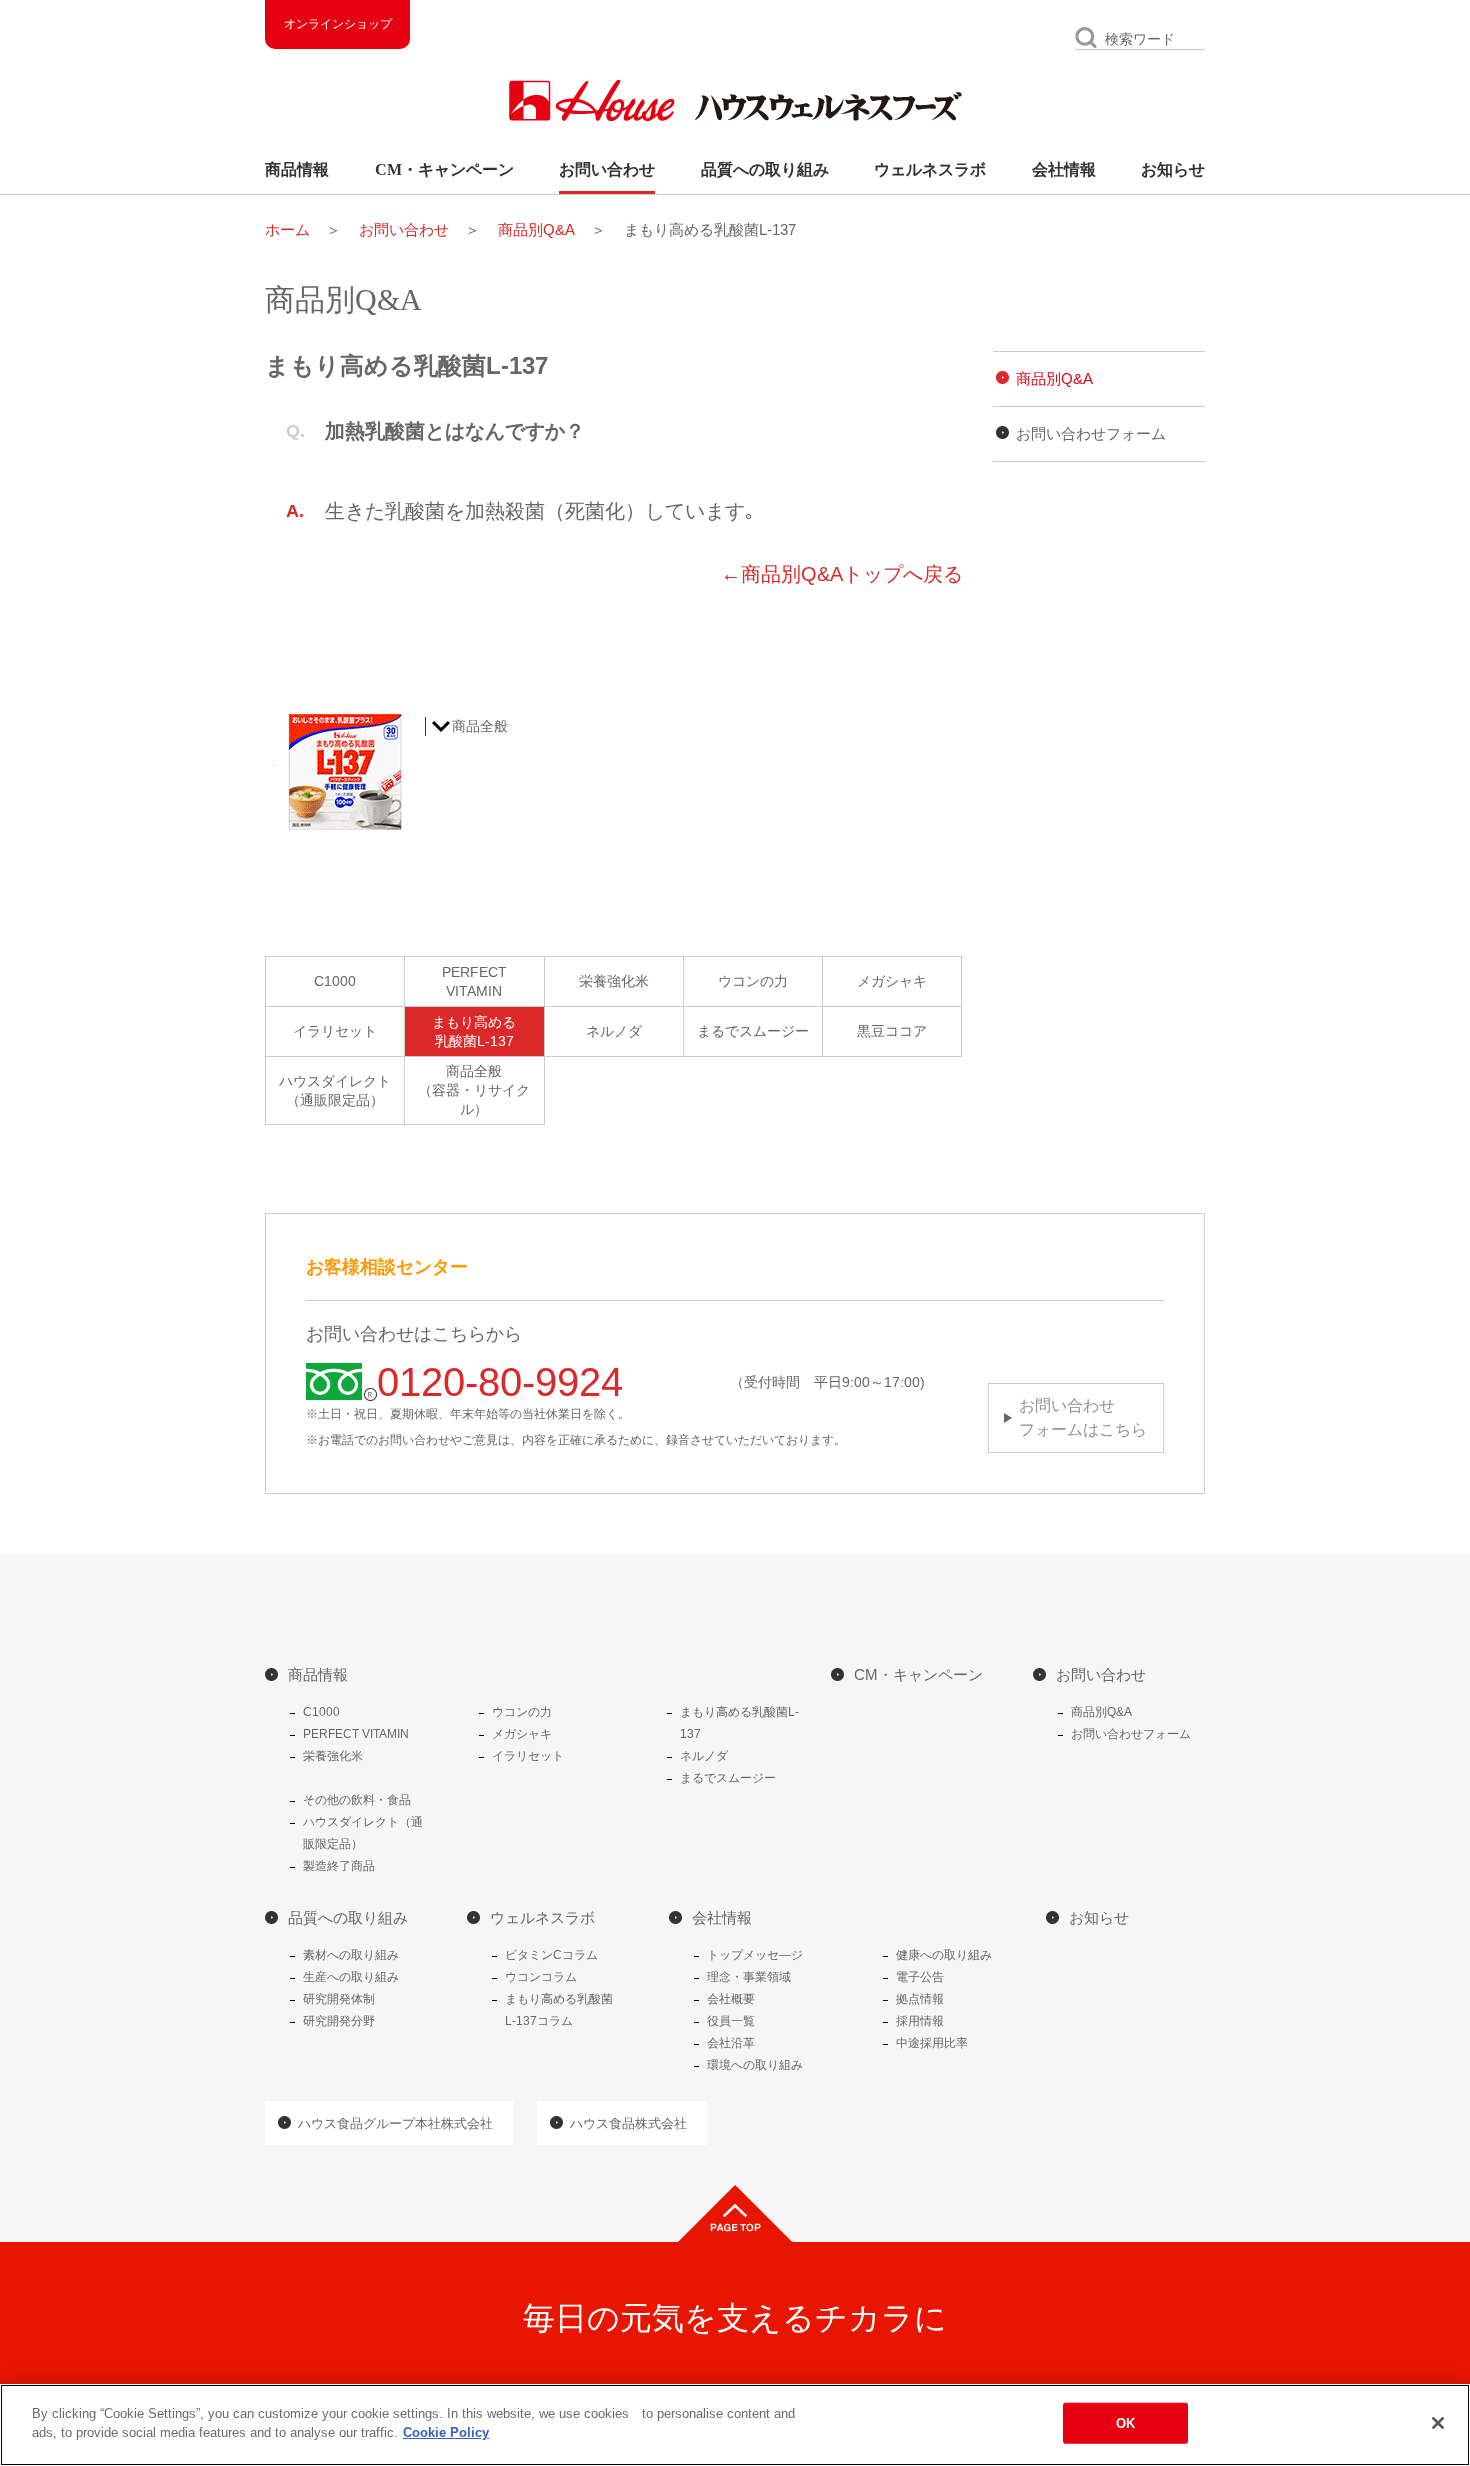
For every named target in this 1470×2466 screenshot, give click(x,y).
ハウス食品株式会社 (628, 2123)
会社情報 (1064, 169)
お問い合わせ (607, 169)
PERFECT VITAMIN (356, 1734)
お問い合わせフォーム (1091, 433)
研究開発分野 (339, 2021)
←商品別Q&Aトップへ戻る (842, 574)
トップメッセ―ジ (755, 1955)
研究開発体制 (339, 1999)
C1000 (335, 981)
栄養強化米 (614, 981)
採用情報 (920, 2021)
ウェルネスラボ (930, 169)
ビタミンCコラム (551, 1955)
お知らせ (1173, 169)
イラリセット (335, 1031)
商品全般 (480, 726)
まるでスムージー (753, 1031)
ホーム (287, 229)
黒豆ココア (892, 1031)
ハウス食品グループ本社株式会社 (395, 2123)
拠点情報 (920, 1999)
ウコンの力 (753, 981)
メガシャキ (892, 981)
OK (1125, 2423)
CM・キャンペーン (444, 169)
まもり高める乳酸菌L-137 (474, 1031)
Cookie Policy (446, 2432)
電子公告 (920, 1977)
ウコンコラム (541, 1977)
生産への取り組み (351, 1977)
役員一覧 (731, 2021)
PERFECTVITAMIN (474, 981)
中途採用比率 (932, 2043)
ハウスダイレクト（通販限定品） (335, 1090)
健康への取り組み (944, 1955)
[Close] (1438, 2423)
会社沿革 (731, 2043)
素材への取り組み (351, 1955)
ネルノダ (614, 1031)
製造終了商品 (339, 1866)
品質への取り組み (765, 169)
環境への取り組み (755, 2065)
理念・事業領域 (749, 1977)
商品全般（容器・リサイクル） (474, 1090)
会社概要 (731, 1999)
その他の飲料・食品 (357, 1800)
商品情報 (297, 169)
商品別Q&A (536, 229)
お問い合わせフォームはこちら (1083, 1417)
